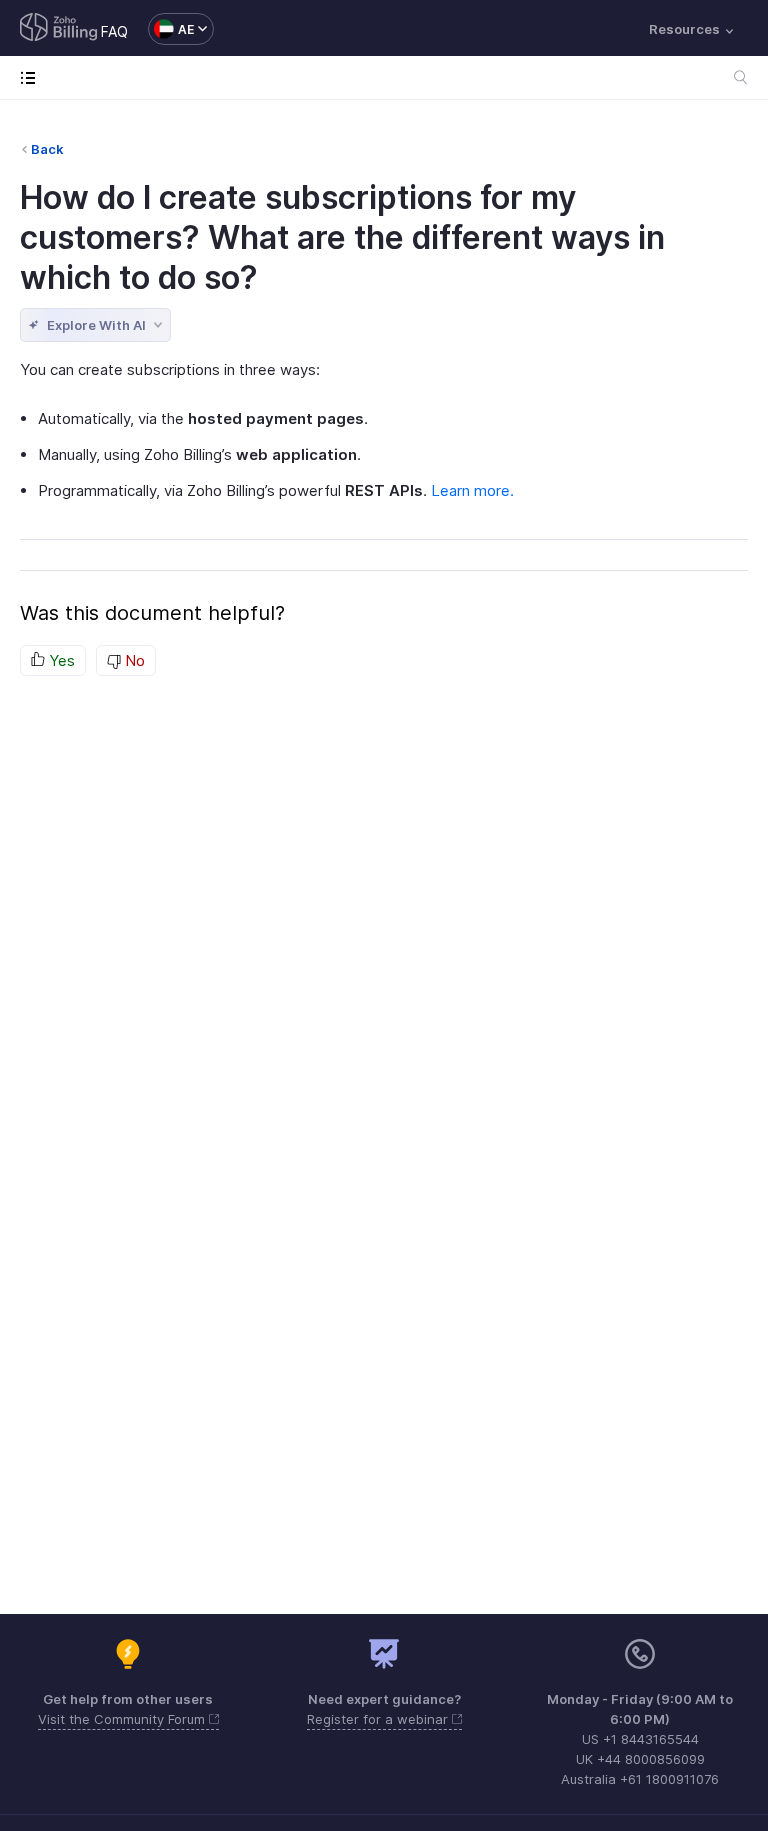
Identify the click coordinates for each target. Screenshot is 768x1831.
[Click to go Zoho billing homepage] (59, 29)
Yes (60, 660)
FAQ (114, 31)
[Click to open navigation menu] (32, 77)
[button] (171, 29)
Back (47, 149)
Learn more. (472, 490)
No (133, 660)
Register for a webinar (379, 1719)
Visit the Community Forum (123, 1719)
